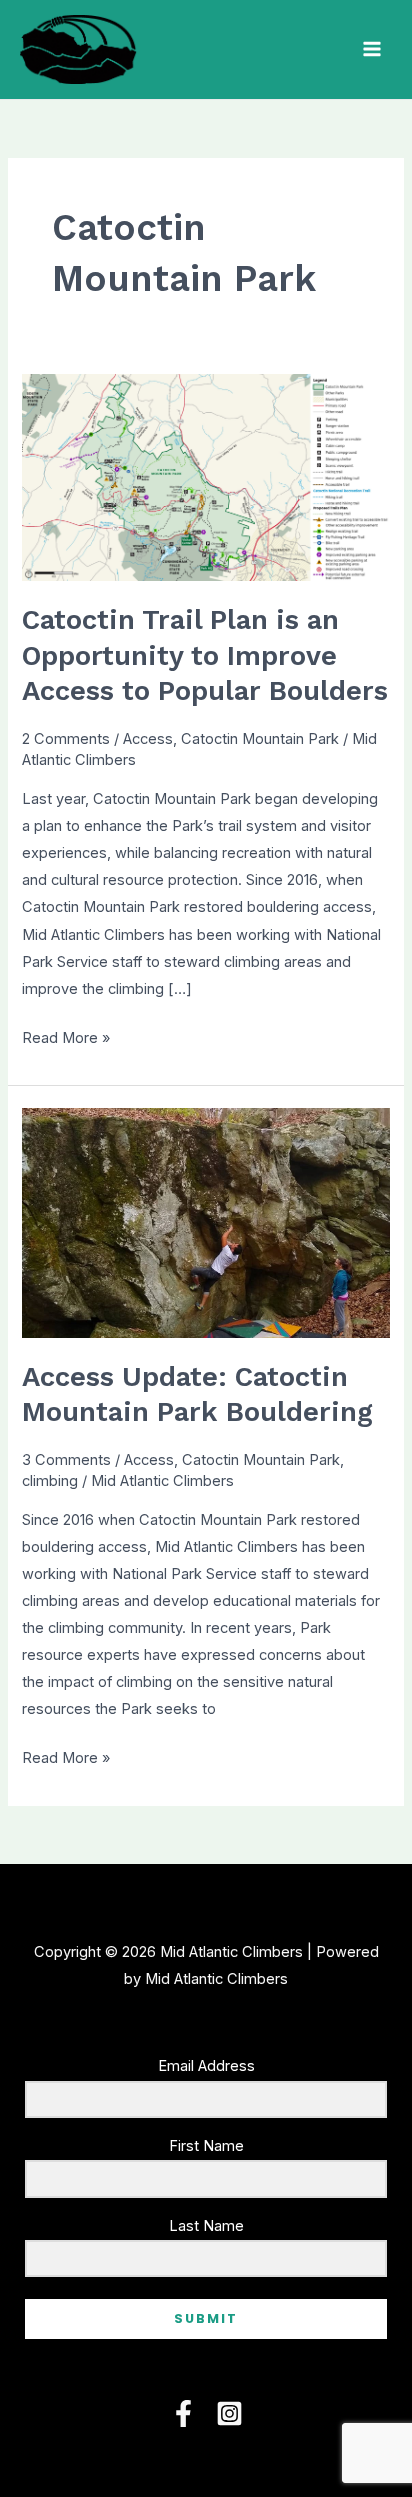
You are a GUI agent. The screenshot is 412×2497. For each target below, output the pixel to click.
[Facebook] (183, 2413)
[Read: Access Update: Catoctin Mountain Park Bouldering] (205, 1222)
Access (148, 739)
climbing (50, 1481)
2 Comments (66, 739)
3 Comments (66, 1460)
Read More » (66, 1040)
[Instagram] (229, 2413)
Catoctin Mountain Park (260, 739)
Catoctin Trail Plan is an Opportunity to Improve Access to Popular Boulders (205, 655)
